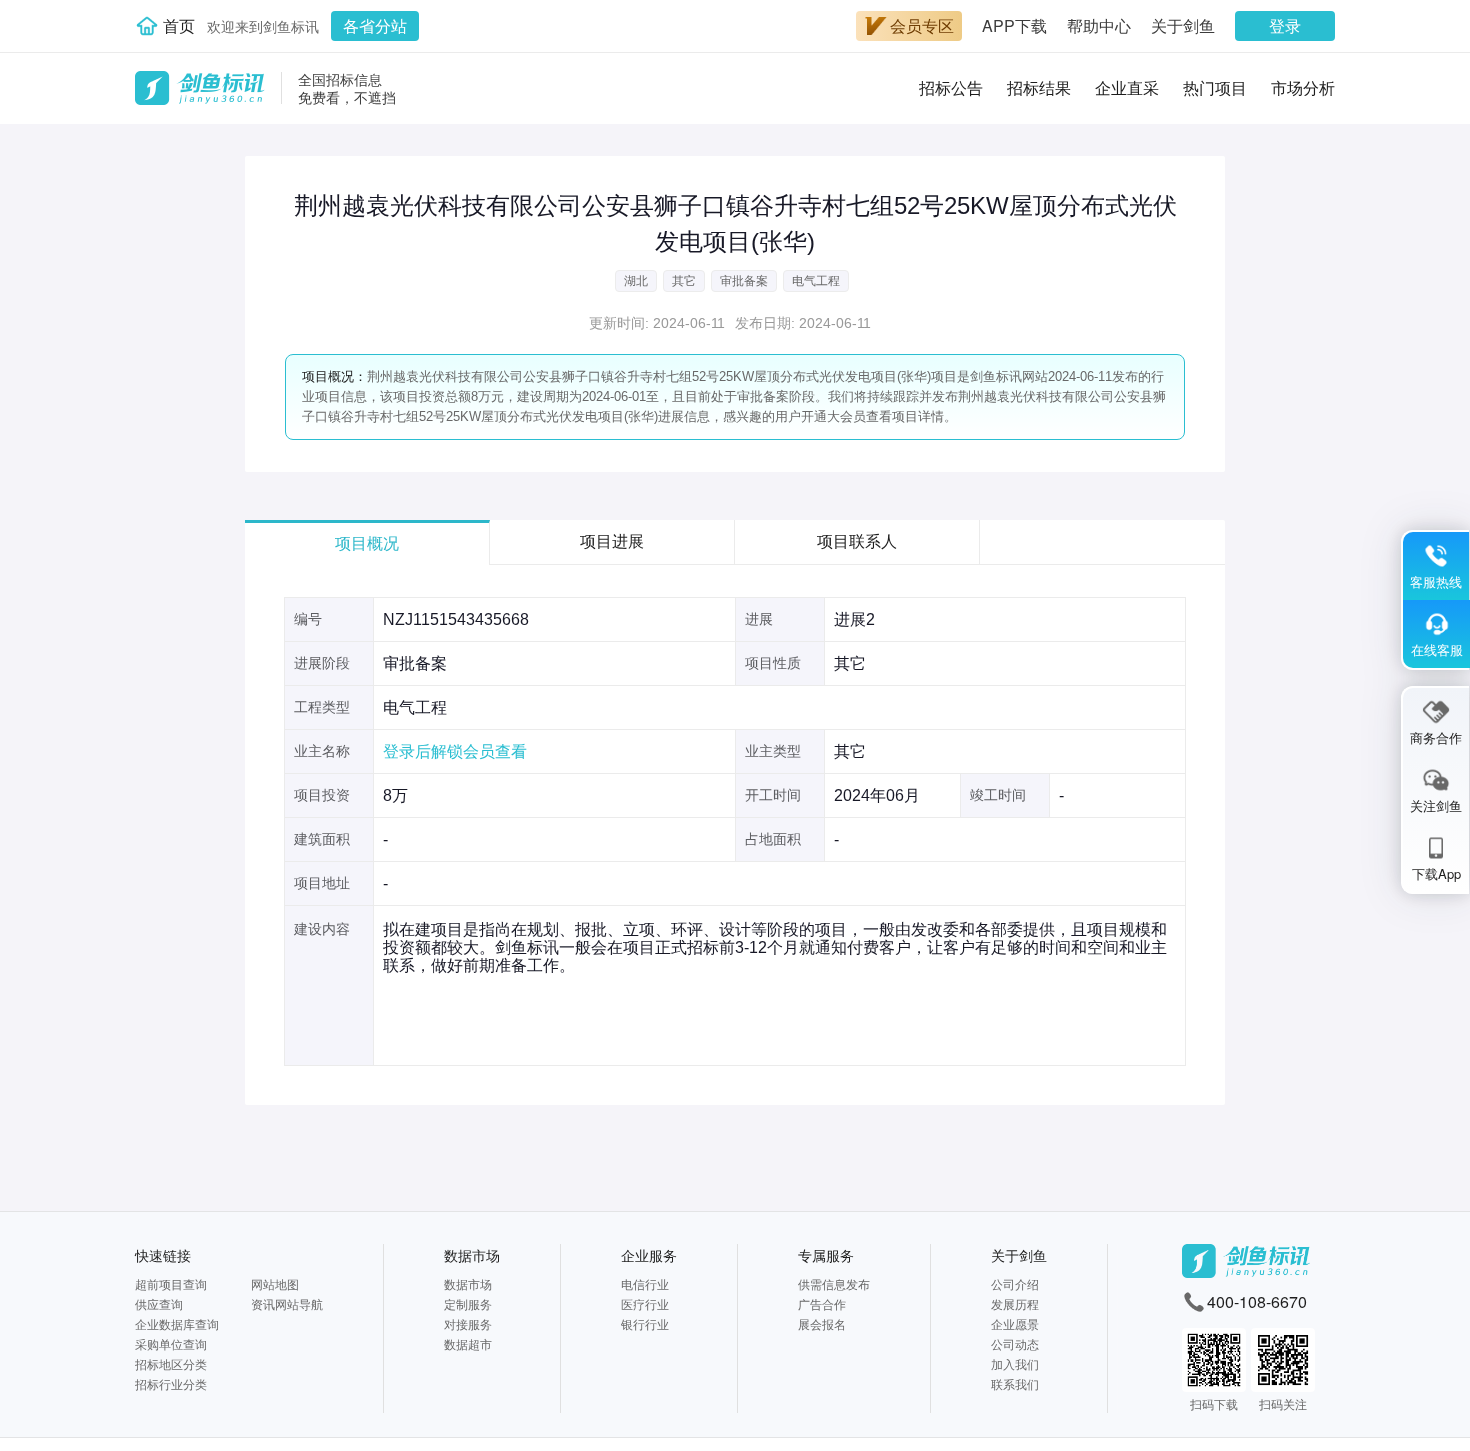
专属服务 (826, 1255)
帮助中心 (1099, 25)
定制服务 (468, 1303)
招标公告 (951, 87)
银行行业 (645, 1323)
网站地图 (275, 1283)
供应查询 (159, 1303)
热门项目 (1215, 87)
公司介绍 (1015, 1283)
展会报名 (822, 1323)
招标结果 (1039, 87)
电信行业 (645, 1283)
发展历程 (1015, 1303)
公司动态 (1015, 1343)
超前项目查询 (171, 1283)
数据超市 (468, 1343)
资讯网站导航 (287, 1303)
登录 (1285, 25)
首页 (179, 25)
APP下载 (1014, 25)
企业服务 (649, 1255)
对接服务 (468, 1323)
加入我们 (1015, 1363)
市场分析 (1303, 87)
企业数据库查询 (177, 1323)
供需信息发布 (834, 1283)
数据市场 (472, 1255)
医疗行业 (645, 1303)
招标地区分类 (171, 1363)
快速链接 (163, 1255)
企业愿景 (1015, 1323)
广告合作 (822, 1303)
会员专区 (922, 25)
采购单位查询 (171, 1343)
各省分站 (375, 25)
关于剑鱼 (1183, 25)
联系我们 (1015, 1383)
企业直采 (1127, 87)
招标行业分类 (171, 1383)
